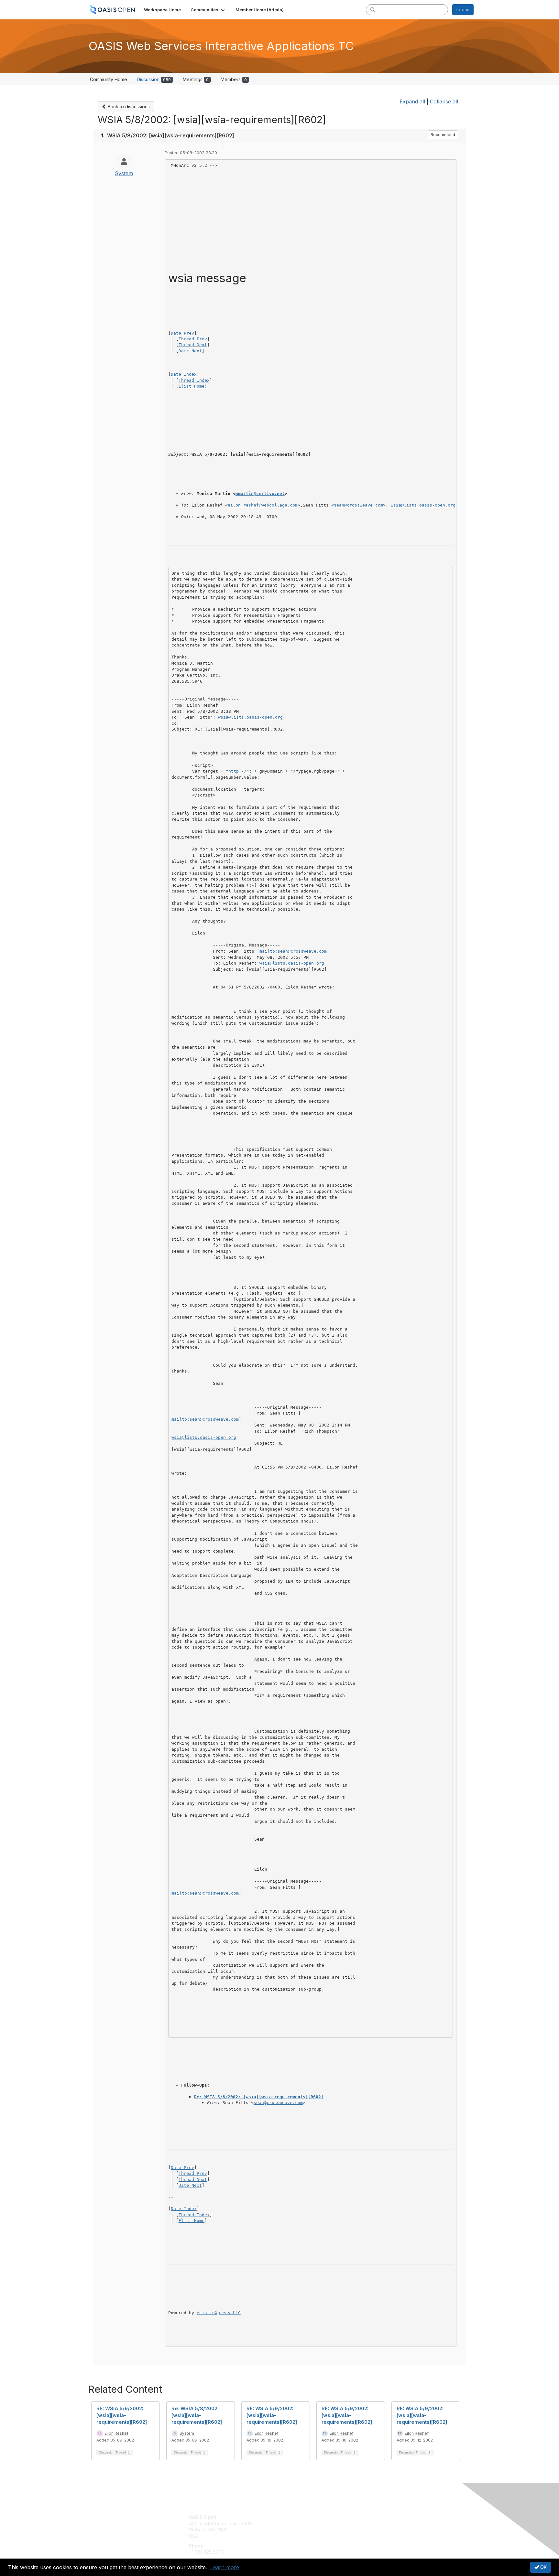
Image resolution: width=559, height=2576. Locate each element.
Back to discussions (128, 107)
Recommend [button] (443, 135)
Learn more (225, 2567)
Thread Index (194, 380)
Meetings (196, 79)
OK (543, 2567)
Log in (463, 10)
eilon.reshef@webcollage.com (263, 505)
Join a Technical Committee (312, 2536)
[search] (373, 9)
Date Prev (182, 333)
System (124, 173)
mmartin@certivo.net (260, 493)
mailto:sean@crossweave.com (293, 951)
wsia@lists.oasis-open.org (423, 505)
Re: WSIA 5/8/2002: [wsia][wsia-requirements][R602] (259, 2097)
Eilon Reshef (116, 2433)
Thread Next (193, 345)
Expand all (412, 102)
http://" (239, 771)
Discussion (154, 79)
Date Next (190, 351)
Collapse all (444, 102)
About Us (385, 2517)
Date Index (184, 374)
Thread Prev (193, 339)
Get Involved (296, 2517)
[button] (208, 10)
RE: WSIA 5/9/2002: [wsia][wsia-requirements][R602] (122, 2415)
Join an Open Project (305, 2527)
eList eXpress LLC (219, 2313)
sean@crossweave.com (358, 505)
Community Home (109, 79)
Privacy (384, 2523)
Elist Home (192, 386)
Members (234, 79)
